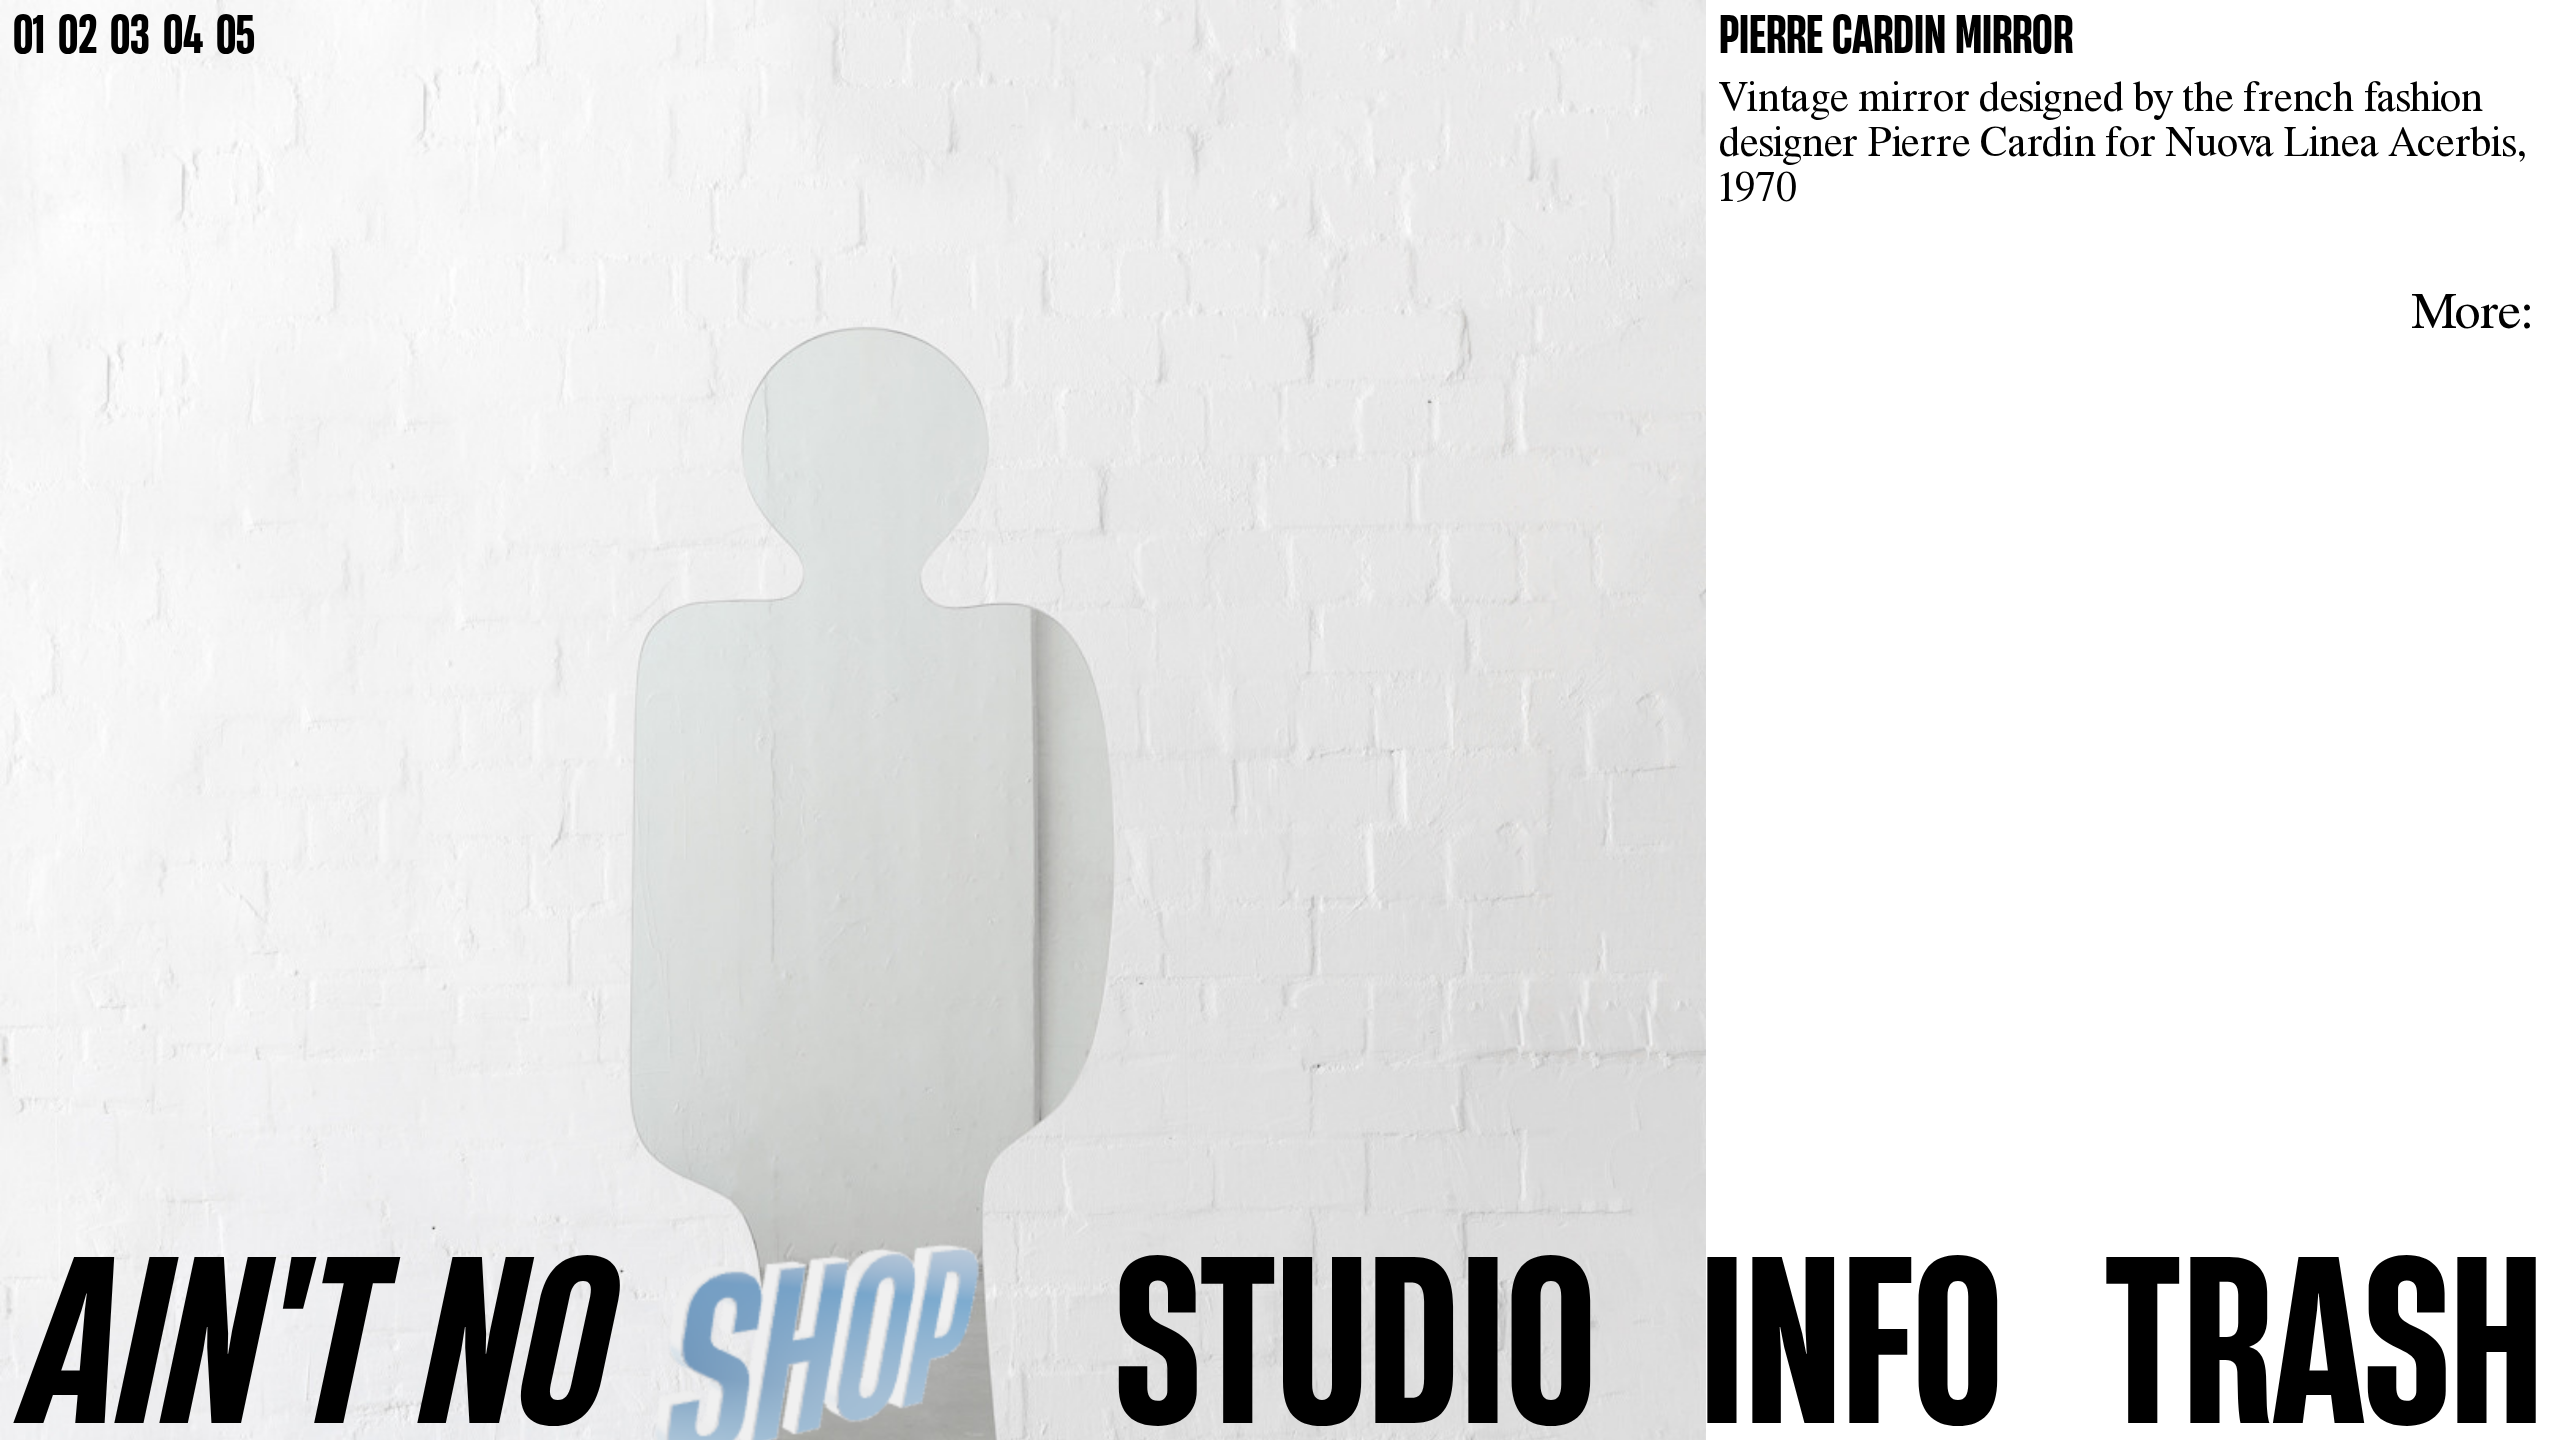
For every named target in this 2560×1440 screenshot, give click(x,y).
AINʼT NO (319, 1336)
